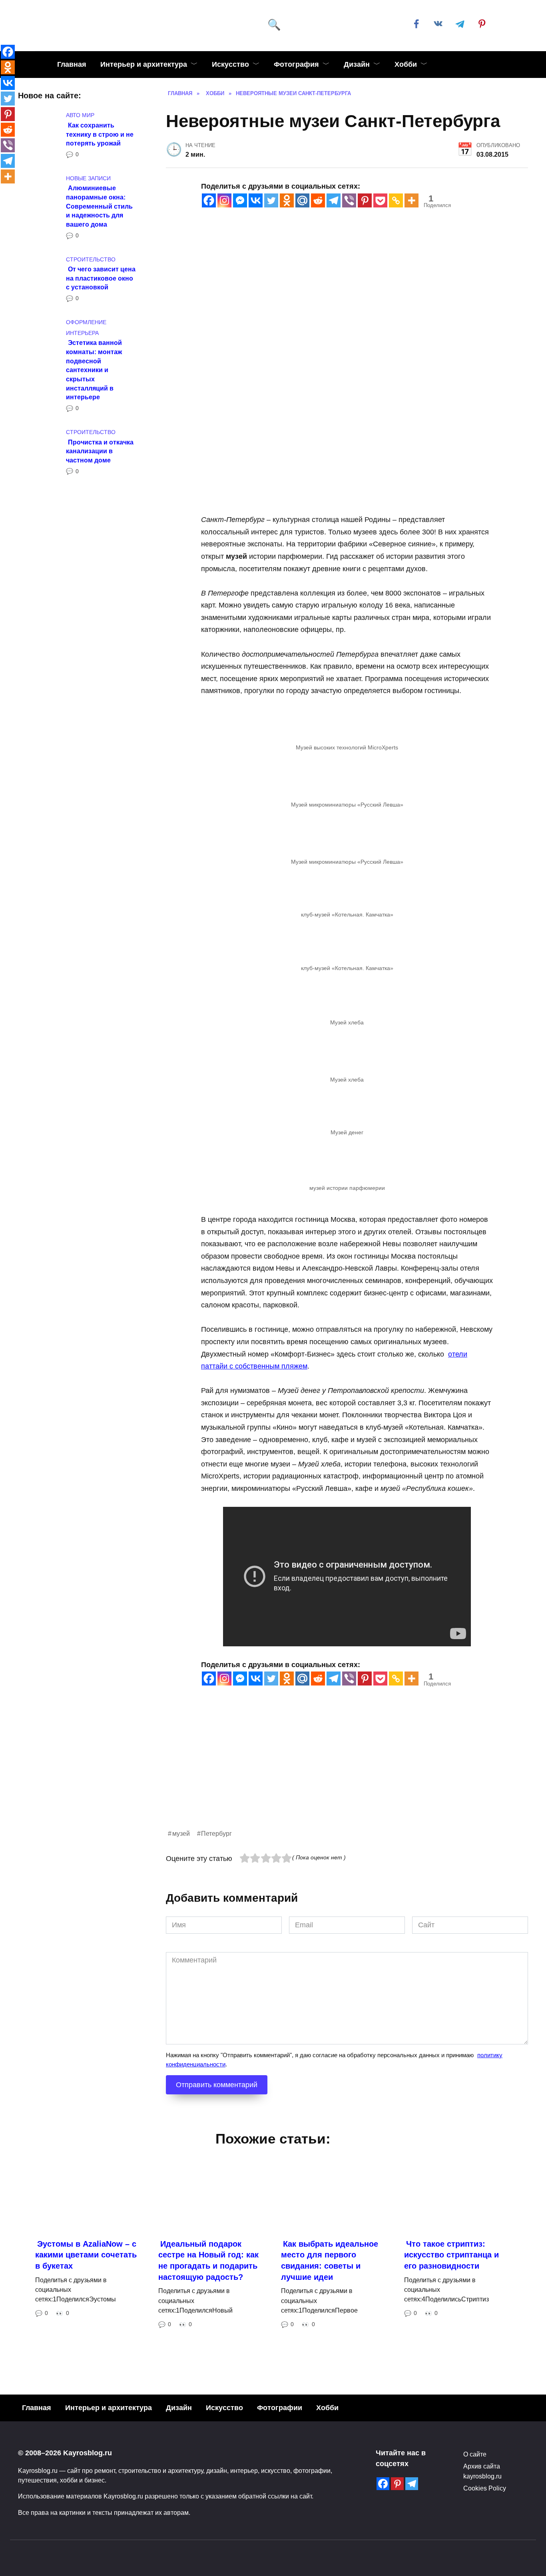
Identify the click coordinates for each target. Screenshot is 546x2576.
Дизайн (357, 64)
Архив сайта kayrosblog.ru (482, 2471)
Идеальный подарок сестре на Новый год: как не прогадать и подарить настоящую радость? (208, 2260)
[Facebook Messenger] (240, 200)
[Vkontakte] (256, 200)
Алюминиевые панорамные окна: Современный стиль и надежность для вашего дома (99, 206)
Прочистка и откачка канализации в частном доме (100, 451)
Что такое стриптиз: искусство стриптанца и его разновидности (451, 2254)
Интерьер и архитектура (144, 64)
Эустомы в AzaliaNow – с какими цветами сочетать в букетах (86, 2254)
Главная (72, 64)
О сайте (475, 2454)
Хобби (406, 64)
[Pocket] (380, 200)
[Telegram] (334, 200)
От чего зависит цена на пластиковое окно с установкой (101, 278)
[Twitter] (271, 200)
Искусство (230, 64)
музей (181, 1833)
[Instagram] (224, 200)
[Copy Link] (396, 200)
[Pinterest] (365, 200)
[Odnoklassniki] (287, 200)
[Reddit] (318, 200)
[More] (411, 200)
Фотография (296, 64)
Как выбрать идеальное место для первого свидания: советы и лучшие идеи (330, 2260)
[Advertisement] (347, 1772)
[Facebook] (209, 200)
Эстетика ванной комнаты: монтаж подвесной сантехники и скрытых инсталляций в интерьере (94, 370)
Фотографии (280, 2408)
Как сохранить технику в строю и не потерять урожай (100, 134)
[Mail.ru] (302, 200)
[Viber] (349, 200)
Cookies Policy (485, 2488)
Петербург (216, 1833)
